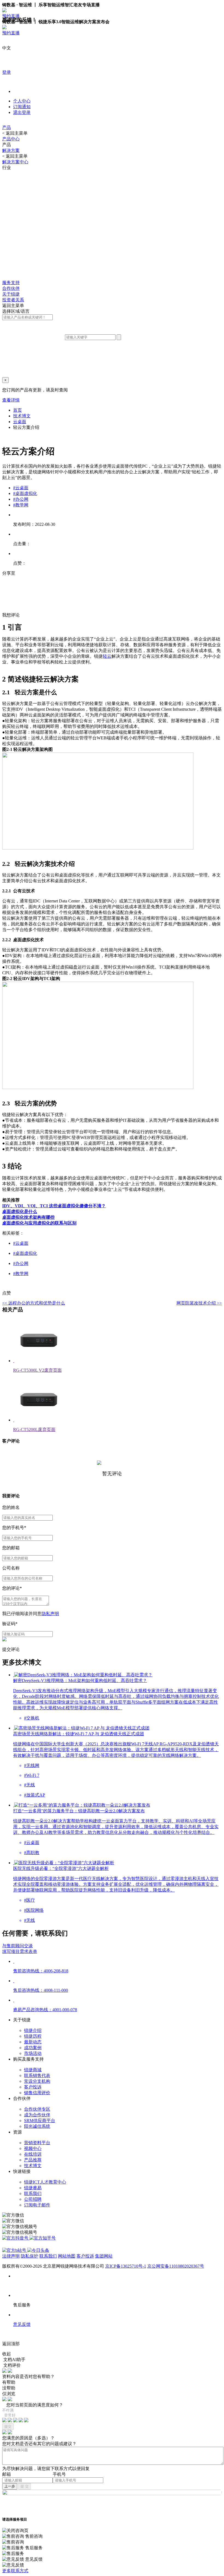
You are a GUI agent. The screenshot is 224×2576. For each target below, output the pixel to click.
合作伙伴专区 (37, 2109)
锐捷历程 (33, 2036)
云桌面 (20, 422)
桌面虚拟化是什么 (20, 1212)
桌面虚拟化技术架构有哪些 (28, 1217)
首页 (17, 410)
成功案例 (33, 2048)
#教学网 (21, 505)
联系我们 (33, 2193)
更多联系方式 (15, 2571)
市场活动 (33, 2053)
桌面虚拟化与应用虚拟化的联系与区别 (39, 1223)
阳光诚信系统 (37, 2126)
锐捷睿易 (33, 2188)
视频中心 (33, 2148)
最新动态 (33, 2042)
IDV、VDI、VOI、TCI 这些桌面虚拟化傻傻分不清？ (54, 1206)
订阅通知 (22, 107)
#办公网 (21, 499)
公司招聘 (33, 2199)
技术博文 (22, 416)
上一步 (10, 2486)
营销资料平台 (37, 2143)
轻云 (107, 656)
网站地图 (67, 2256)
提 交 (25, 2486)
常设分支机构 (37, 2081)
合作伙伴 (11, 288)
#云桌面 (21, 488)
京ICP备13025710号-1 (126, 2266)
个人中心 (22, 101)
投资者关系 (13, 300)
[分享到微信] (17, 585)
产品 (7, 127)
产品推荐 (33, 2160)
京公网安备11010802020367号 (176, 2266)
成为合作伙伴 (37, 2115)
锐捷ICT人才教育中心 (45, 2182)
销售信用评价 (37, 2093)
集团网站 (104, 2256)
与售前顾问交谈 (17, 1946)
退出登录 (22, 112)
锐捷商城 (33, 2070)
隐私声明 (50, 1614)
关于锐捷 (11, 294)
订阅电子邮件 (37, 2205)
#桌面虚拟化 (25, 493)
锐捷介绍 (33, 2030)
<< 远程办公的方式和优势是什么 (34, 1303)
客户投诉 (33, 2087)
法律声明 (11, 2256)
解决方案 (11, 150)
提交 (8, 2426)
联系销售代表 (37, 2075)
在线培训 (33, 2154)
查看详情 (11, 400)
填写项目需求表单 (20, 1951)
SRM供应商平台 (40, 2121)
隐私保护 (30, 2256)
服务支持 (11, 283)
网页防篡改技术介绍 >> (199, 1303)
